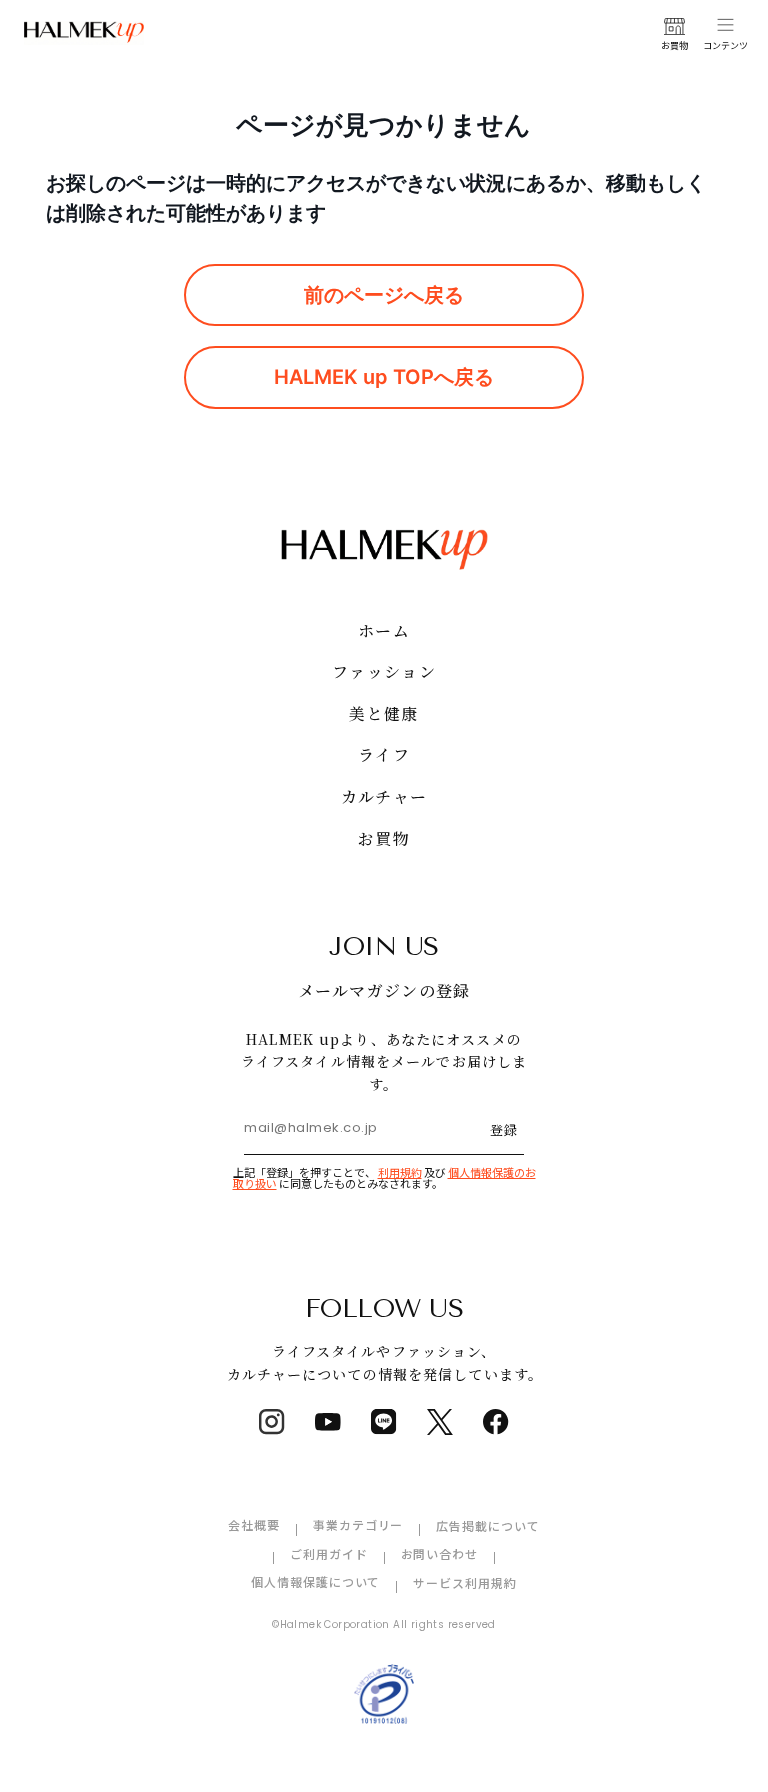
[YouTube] (328, 1422)
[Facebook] (496, 1422)
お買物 (384, 838)
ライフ (384, 754)
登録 (504, 1129)
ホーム (384, 630)
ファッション (384, 671)
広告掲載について (488, 1525)
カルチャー (384, 796)
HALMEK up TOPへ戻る (384, 377)
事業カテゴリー (358, 1524)
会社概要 (254, 1524)
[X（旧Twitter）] (440, 1422)
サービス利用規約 (465, 1582)
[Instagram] (272, 1422)
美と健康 (383, 713)
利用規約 (400, 1172)
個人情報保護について (316, 1581)
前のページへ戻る (384, 295)
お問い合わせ (440, 1553)
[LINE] (384, 1422)
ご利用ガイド (329, 1553)
